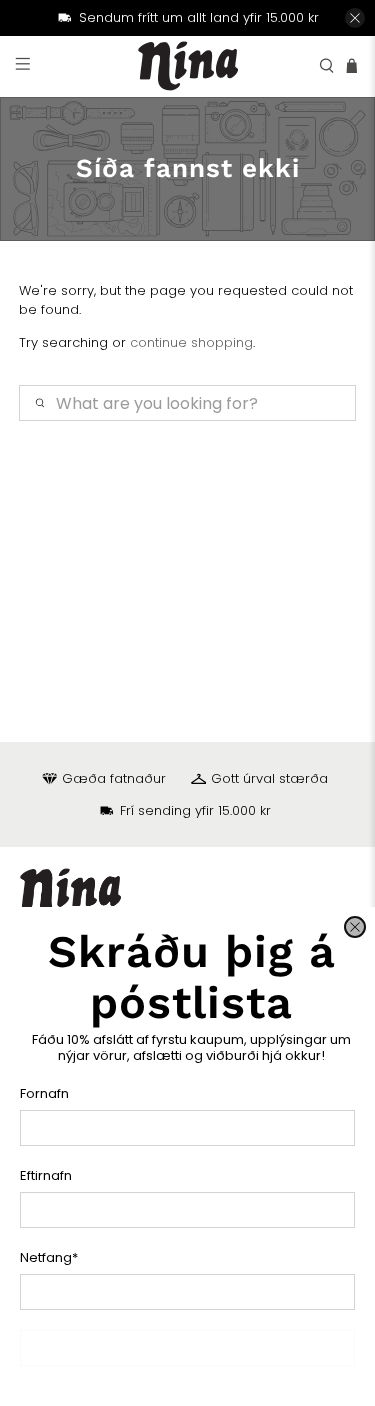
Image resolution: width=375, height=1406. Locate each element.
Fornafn (44, 1093)
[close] (355, 927)
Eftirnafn (46, 1175)
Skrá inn (187, 1348)
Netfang (49, 1257)
